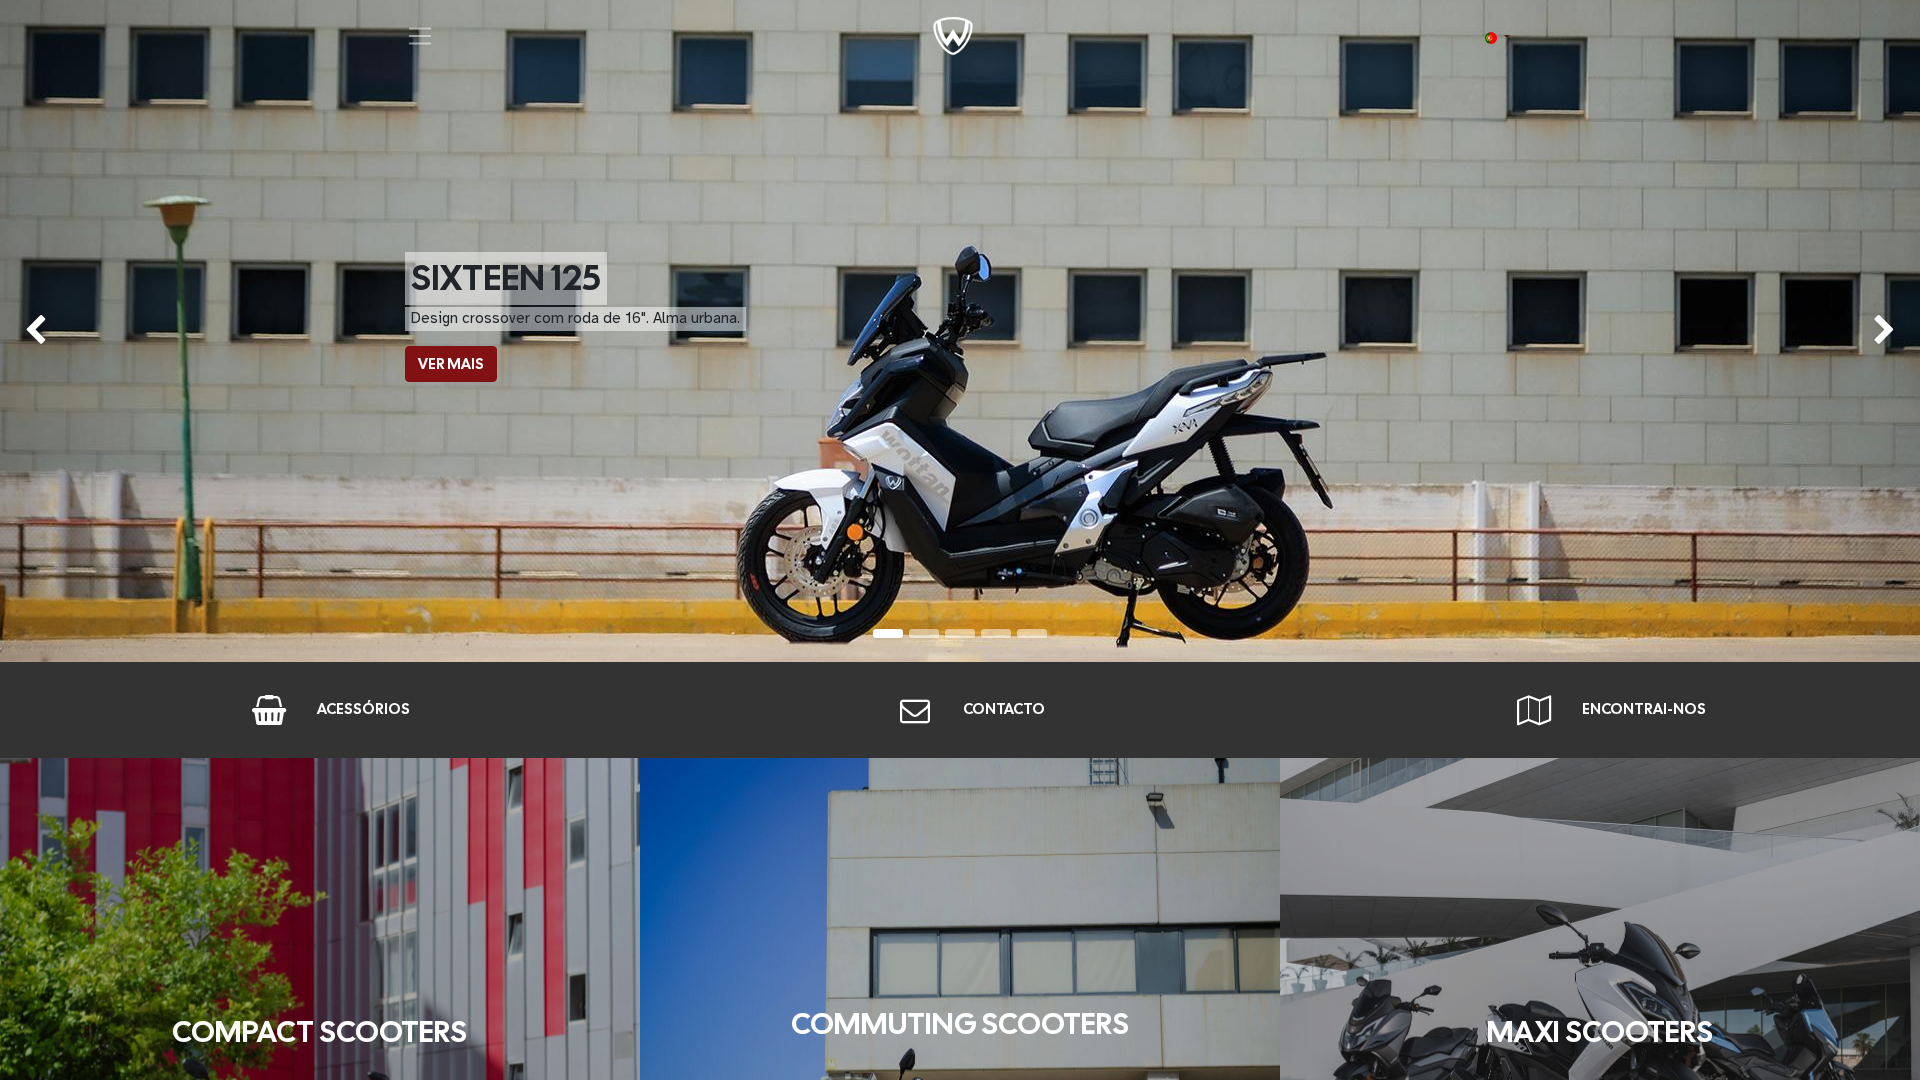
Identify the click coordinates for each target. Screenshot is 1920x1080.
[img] (77, 331)
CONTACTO (1004, 709)
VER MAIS (451, 364)
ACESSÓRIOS (363, 709)
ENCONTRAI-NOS (1644, 709)
